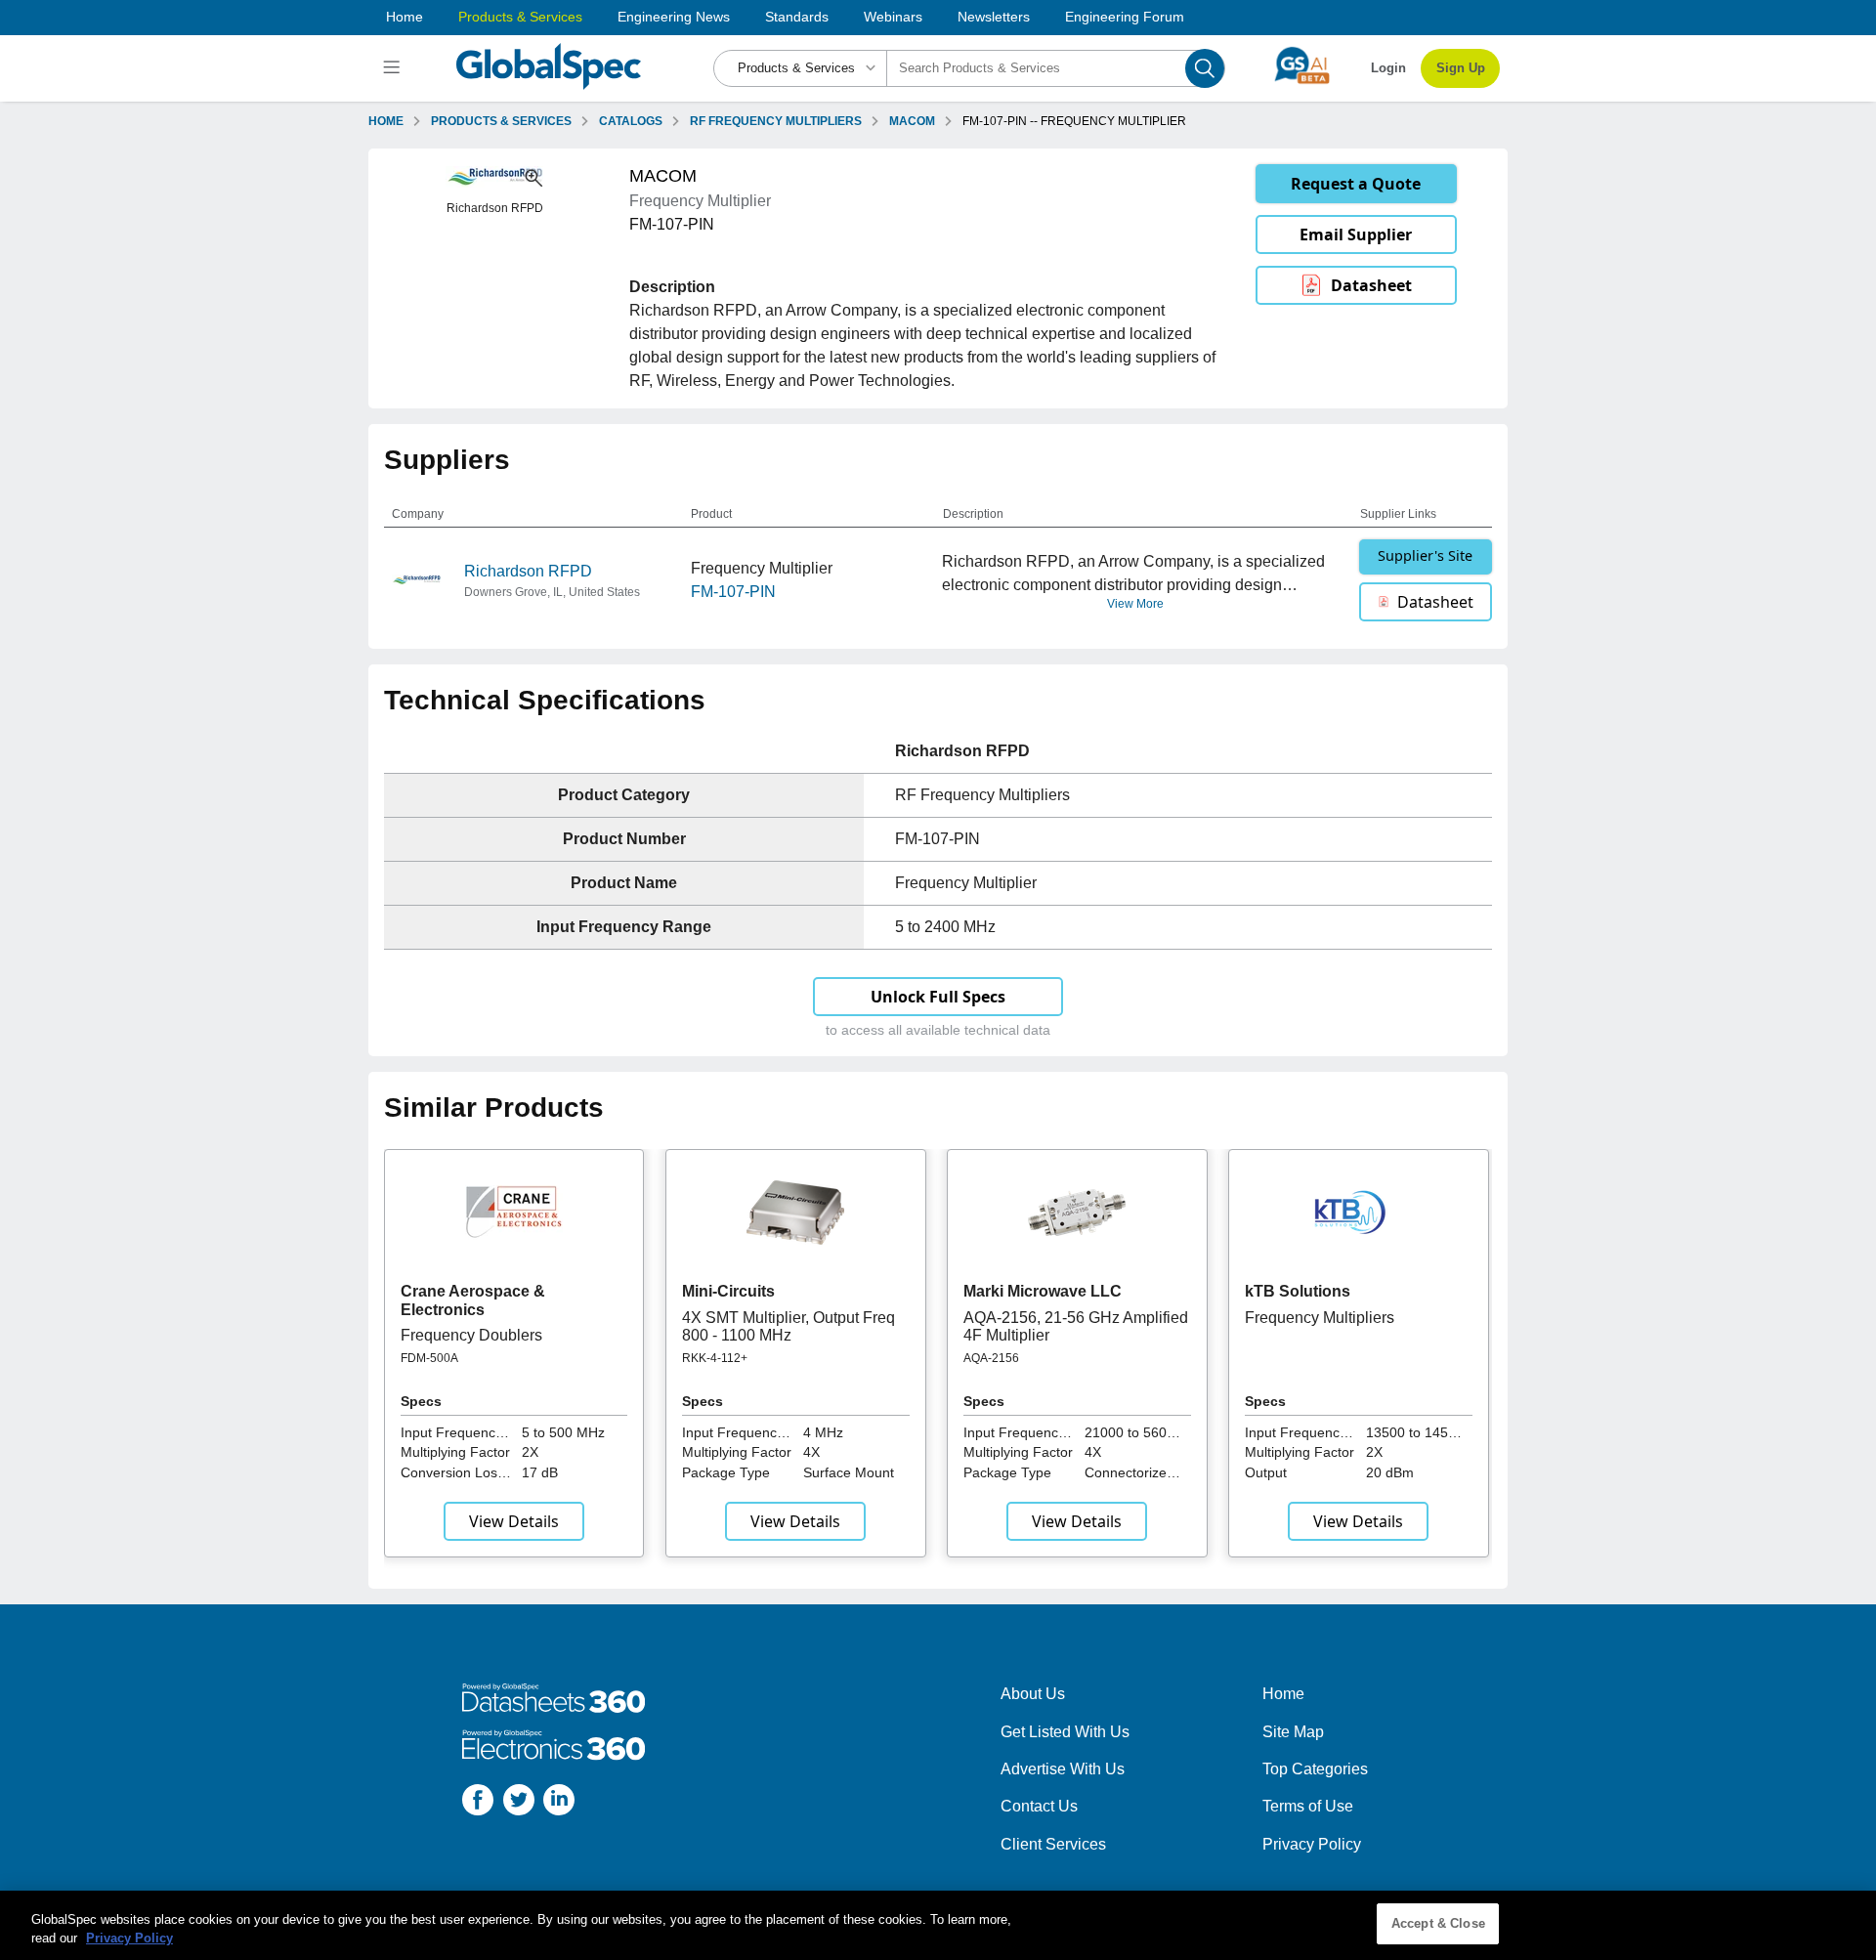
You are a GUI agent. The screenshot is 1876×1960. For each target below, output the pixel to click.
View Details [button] (514, 1521)
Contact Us (1039, 1806)
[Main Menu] (394, 68)
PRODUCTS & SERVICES (501, 121)
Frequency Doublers (471, 1335)
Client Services (1053, 1844)
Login (1388, 68)
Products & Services (520, 17)
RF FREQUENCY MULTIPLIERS (776, 121)
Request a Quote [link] (1356, 184)
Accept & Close (1438, 1923)
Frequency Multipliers (1320, 1318)
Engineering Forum (1125, 17)
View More (1135, 604)
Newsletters (994, 17)
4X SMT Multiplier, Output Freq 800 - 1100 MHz (789, 1326)
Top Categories (1315, 1769)
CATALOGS (631, 121)
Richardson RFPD (528, 571)
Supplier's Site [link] (1425, 555)
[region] (938, 1925)
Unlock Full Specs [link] (938, 997)
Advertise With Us (1063, 1769)
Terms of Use (1308, 1806)
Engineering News (674, 17)
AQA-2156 (991, 1358)
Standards (797, 17)
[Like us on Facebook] (478, 1803)
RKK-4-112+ (715, 1358)
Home (405, 17)
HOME (386, 121)
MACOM (912, 121)
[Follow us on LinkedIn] (559, 1803)
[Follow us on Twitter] (519, 1803)
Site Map (1293, 1732)
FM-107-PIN (733, 592)
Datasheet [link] (1371, 285)
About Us (1033, 1694)
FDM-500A (429, 1358)
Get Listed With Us (1065, 1732)
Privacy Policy (1312, 1844)
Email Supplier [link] (1356, 234)
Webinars (893, 17)
